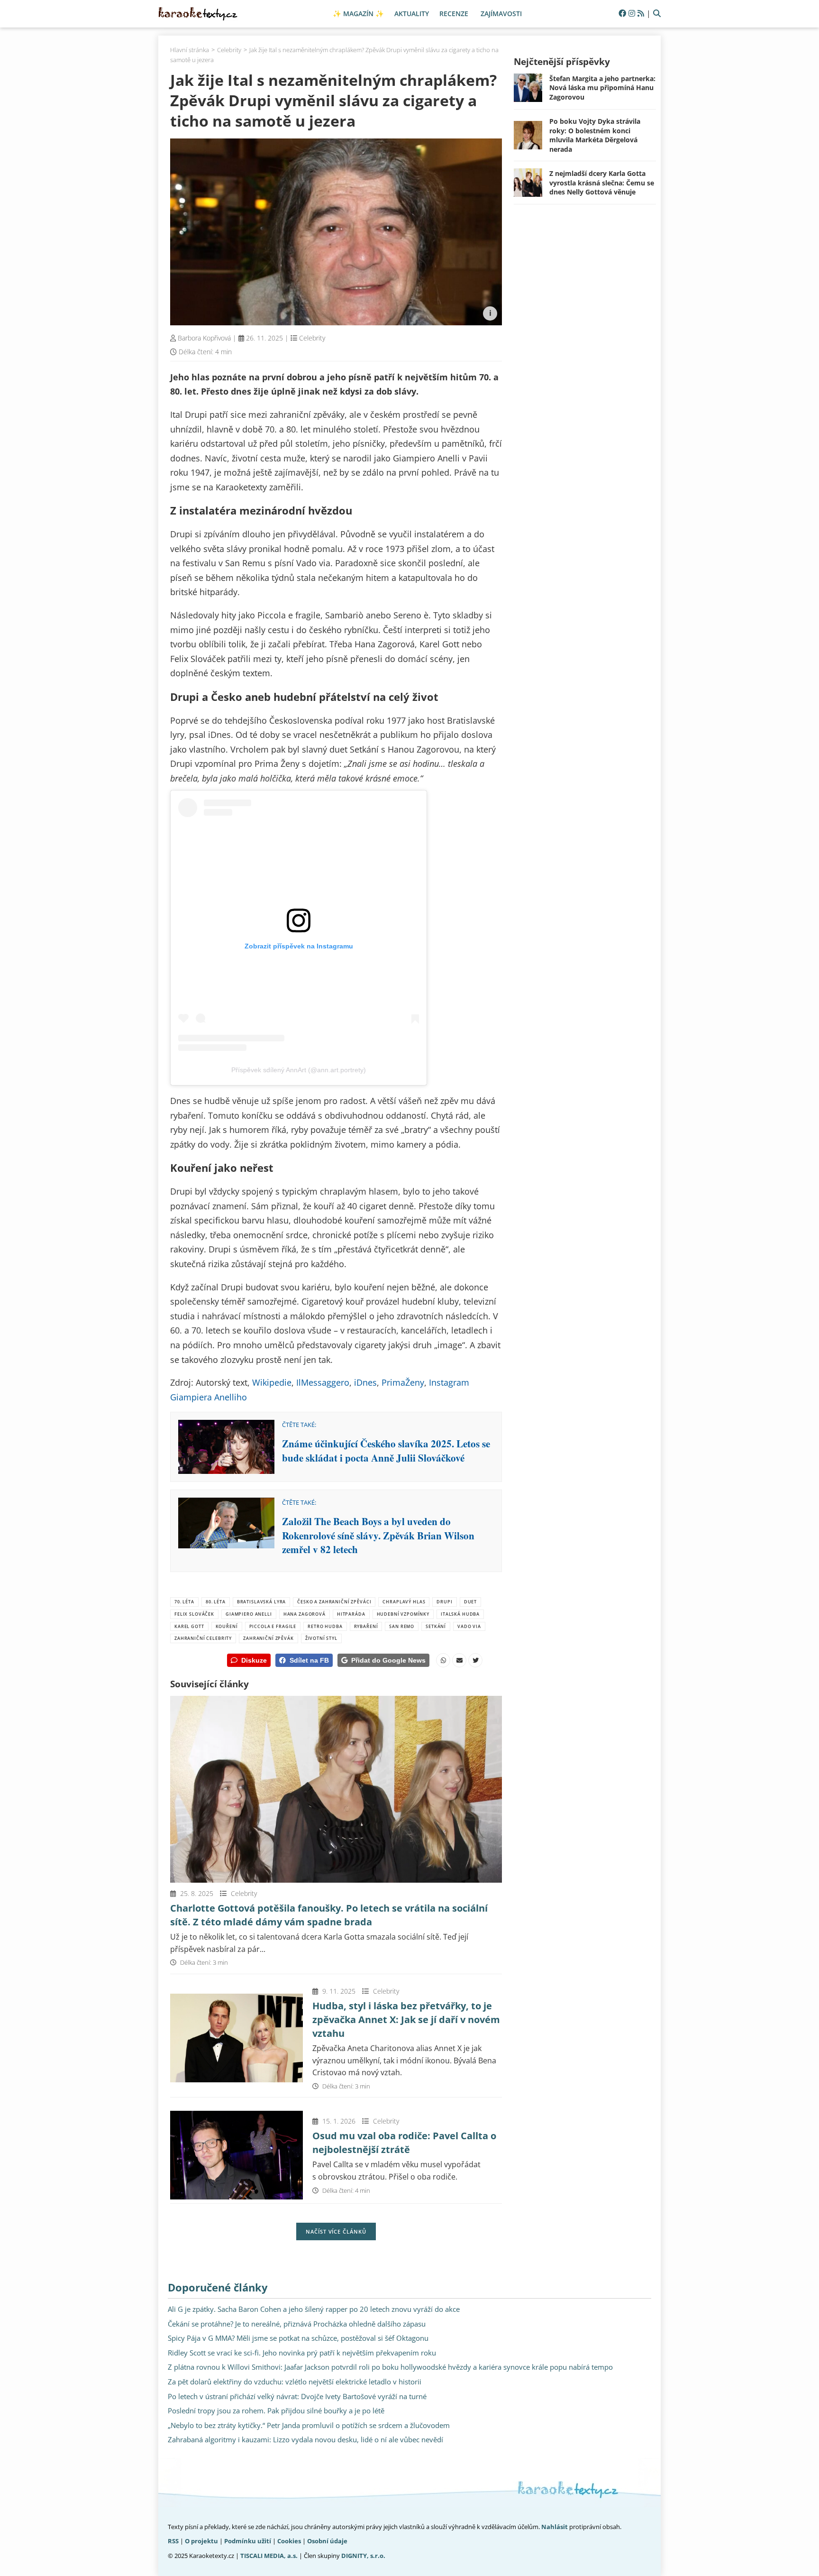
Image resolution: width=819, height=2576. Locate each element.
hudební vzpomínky (403, 1614)
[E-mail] (459, 1660)
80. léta (216, 1602)
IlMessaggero (323, 1382)
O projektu (201, 2541)
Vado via (469, 1626)
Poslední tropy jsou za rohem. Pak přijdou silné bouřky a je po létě (276, 2410)
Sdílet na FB (309, 1660)
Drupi (444, 1602)
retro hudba (325, 1626)
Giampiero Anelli (249, 1614)
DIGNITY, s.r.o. (363, 2556)
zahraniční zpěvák (268, 1638)
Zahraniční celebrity (203, 1638)
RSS (173, 2541)
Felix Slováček (194, 1614)
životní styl (321, 1638)
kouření (227, 1626)
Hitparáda (351, 1614)
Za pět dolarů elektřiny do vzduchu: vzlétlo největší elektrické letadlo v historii (295, 2382)
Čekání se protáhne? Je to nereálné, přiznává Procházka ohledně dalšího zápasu (297, 2324)
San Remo (402, 1626)
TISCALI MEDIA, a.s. (269, 2556)
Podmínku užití (248, 2541)
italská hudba (460, 1614)
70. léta (184, 1602)
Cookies (289, 2541)
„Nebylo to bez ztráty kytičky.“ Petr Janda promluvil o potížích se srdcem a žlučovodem (309, 2425)
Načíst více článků (336, 2231)
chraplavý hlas (404, 1602)
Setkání (436, 1626)
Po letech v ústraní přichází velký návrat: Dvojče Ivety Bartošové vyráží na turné (297, 2396)
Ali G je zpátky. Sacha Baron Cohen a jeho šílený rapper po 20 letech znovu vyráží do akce (314, 2309)
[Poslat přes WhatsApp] (443, 1660)
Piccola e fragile (273, 1626)
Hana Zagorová (305, 1614)
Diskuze (254, 1660)
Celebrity (312, 338)
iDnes (365, 1382)
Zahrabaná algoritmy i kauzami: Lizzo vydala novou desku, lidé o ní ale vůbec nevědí (305, 2439)
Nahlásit (555, 2527)
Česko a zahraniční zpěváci (334, 1602)
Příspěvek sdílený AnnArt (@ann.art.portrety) (299, 1070)
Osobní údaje (327, 2541)
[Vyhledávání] (657, 14)
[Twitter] (475, 1660)
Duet (470, 1602)
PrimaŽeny (403, 1382)
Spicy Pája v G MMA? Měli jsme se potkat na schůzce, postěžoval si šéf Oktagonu (298, 2338)
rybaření (366, 1626)
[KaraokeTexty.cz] (198, 14)
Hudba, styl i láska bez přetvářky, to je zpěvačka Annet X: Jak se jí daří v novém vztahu (406, 2019)
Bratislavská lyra (262, 1602)
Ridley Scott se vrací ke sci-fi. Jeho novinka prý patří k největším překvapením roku (302, 2353)
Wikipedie (272, 1382)
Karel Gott (189, 1626)
